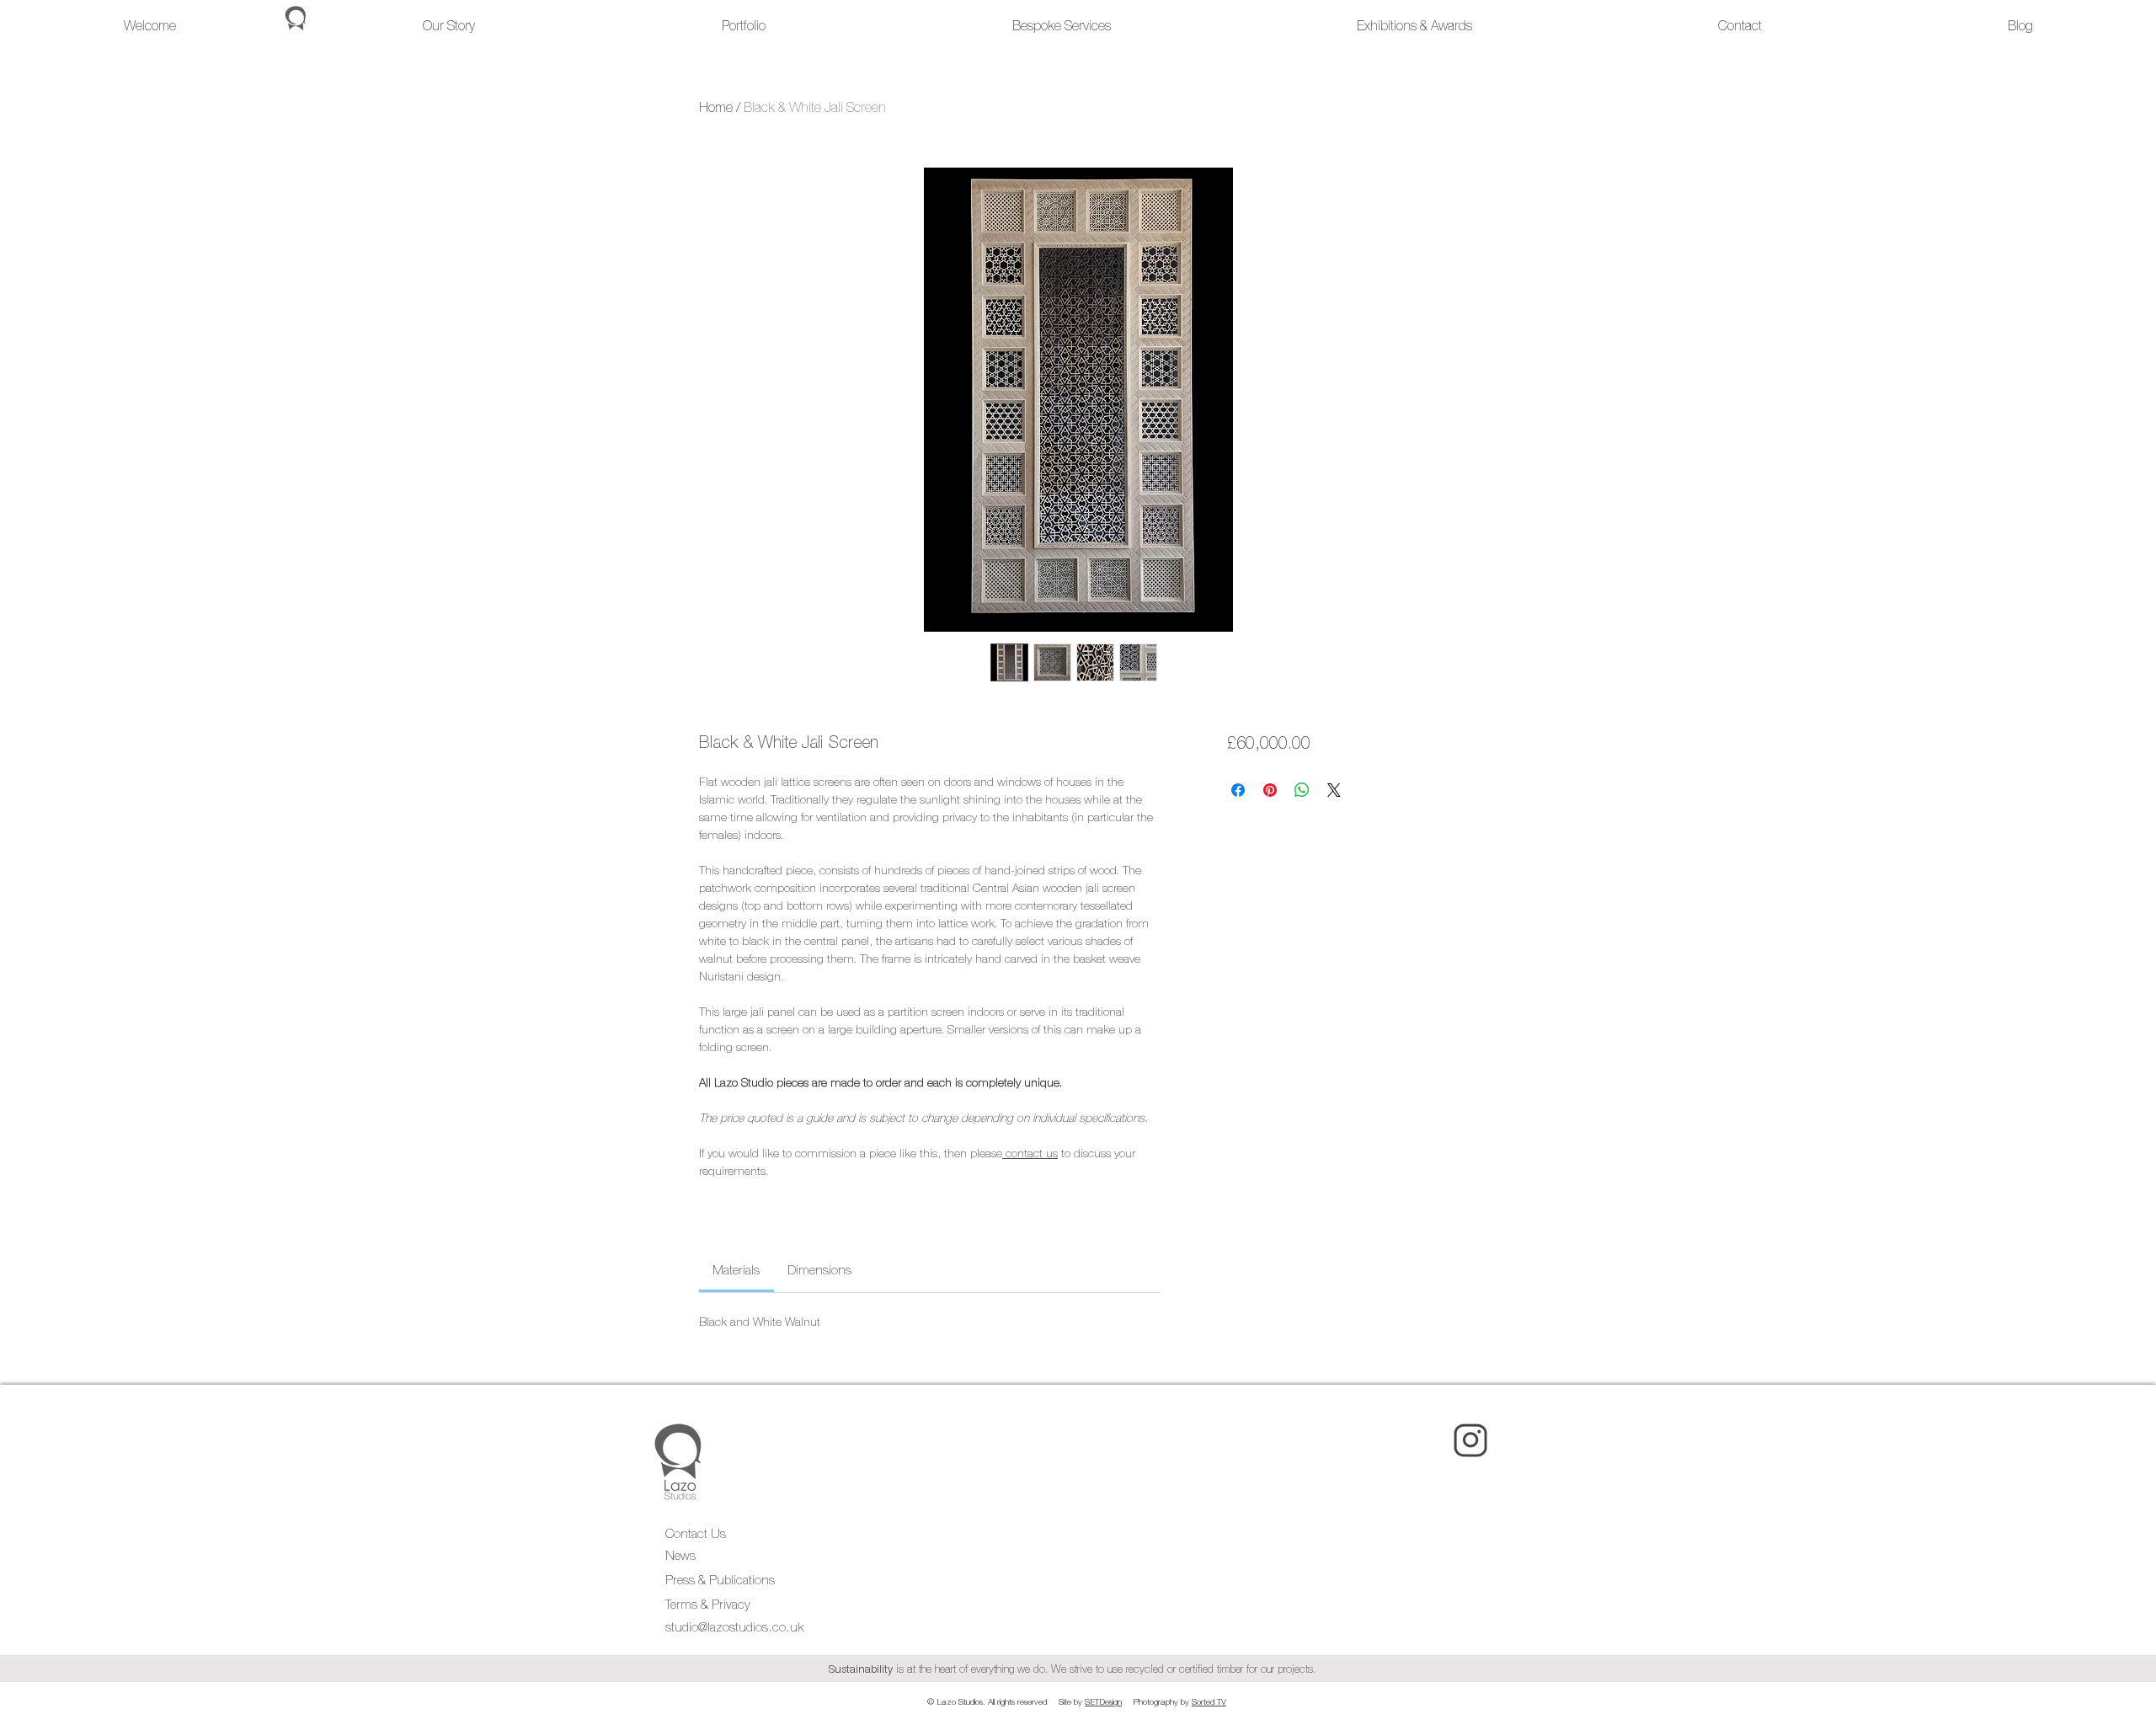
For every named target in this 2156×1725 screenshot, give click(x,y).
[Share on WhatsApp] (1302, 790)
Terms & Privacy (710, 1604)
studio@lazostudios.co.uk (734, 1627)
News (680, 1555)
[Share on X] (1334, 790)
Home (716, 107)
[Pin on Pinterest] (1270, 790)
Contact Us (696, 1533)
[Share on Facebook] (1238, 790)
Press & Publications (720, 1580)
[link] (736, 1270)
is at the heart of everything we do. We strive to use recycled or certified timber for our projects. (1075, 1669)
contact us (1032, 1153)
